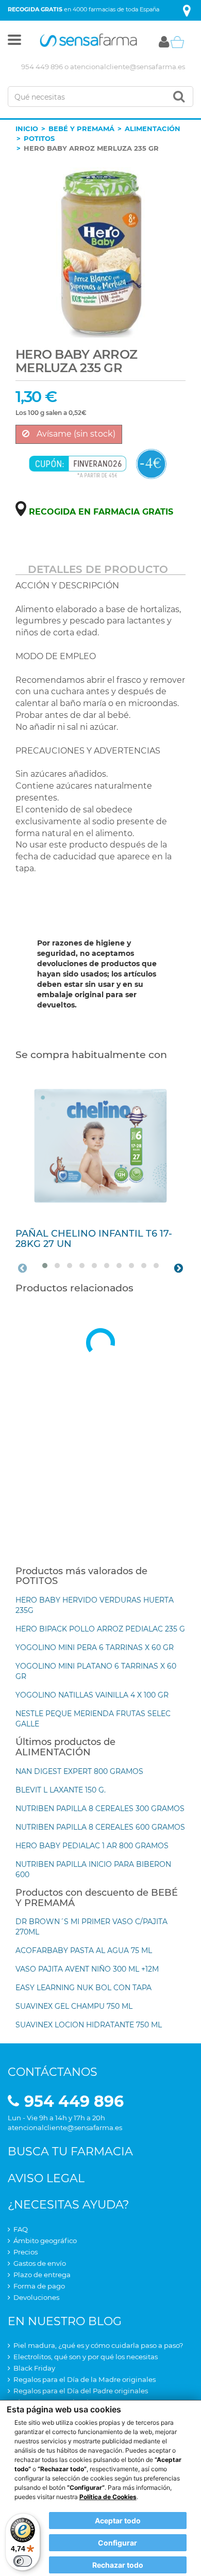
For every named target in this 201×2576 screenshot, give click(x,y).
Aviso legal (46, 2178)
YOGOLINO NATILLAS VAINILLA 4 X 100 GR (92, 1695)
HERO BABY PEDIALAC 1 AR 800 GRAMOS (92, 1846)
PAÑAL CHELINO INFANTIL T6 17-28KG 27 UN (94, 1239)
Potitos (39, 138)
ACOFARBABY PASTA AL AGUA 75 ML (84, 1950)
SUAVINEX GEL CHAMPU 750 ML (74, 2006)
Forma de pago (39, 2286)
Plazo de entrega (42, 2275)
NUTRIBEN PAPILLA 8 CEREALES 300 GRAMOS (100, 1809)
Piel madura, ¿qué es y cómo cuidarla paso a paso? (98, 2345)
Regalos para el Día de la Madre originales (85, 2379)
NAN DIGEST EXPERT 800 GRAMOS (79, 1771)
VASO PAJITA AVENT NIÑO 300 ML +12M (87, 1969)
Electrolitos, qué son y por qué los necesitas (86, 2357)
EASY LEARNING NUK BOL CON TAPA (83, 1988)
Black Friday (34, 2368)
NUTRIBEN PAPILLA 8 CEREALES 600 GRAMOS (100, 1827)
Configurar (118, 2543)
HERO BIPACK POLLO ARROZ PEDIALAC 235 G (100, 1629)
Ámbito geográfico (45, 2241)
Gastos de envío (40, 2263)
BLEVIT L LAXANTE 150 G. (61, 1790)
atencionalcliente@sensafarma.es (128, 67)
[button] (14, 42)
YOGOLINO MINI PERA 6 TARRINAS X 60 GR (95, 1647)
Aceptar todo (118, 2521)
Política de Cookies (108, 2497)
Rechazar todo (118, 2565)
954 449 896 (42, 67)
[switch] (23, 2561)
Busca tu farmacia (70, 2151)
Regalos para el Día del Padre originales (81, 2391)
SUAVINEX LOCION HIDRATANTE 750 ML (89, 2025)
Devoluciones (36, 2297)
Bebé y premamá (81, 129)
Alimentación (153, 129)
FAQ (21, 2229)
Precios (26, 2252)
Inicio (27, 129)
